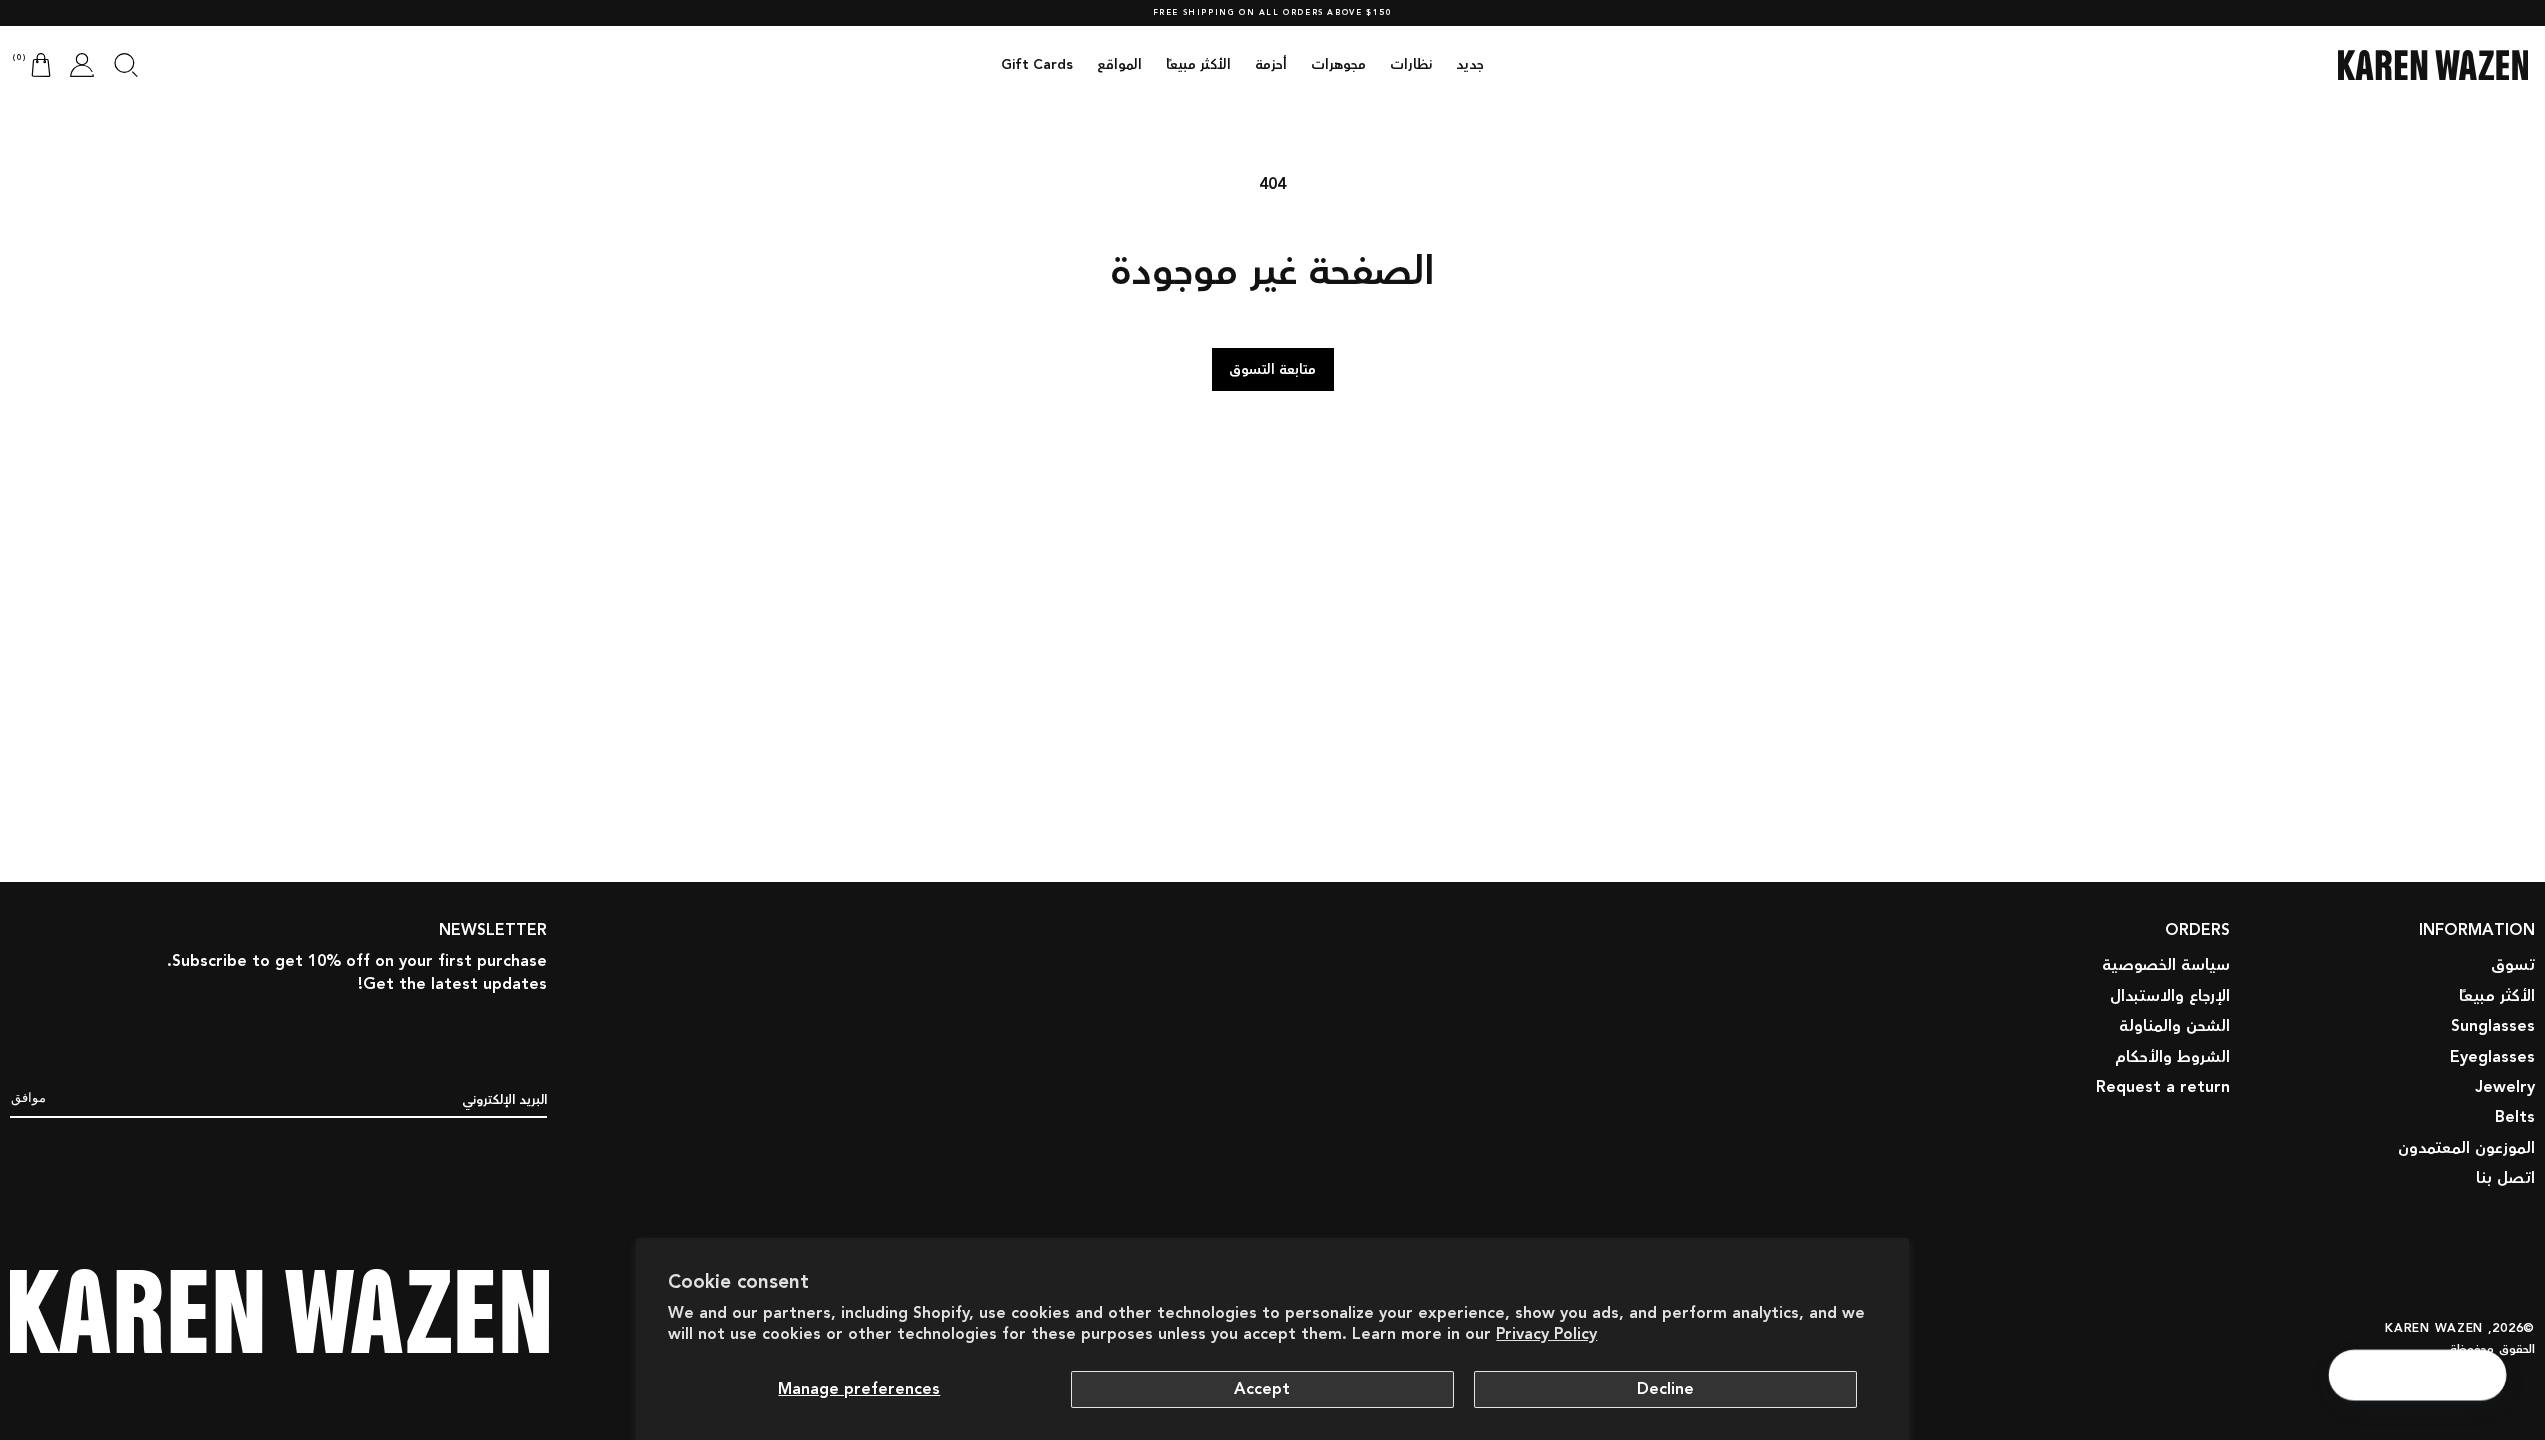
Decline (1665, 1389)
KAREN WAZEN (2434, 1328)
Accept (1262, 1389)
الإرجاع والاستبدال (2170, 996)
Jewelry (2505, 1087)
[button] (126, 65)
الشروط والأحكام (2172, 1057)
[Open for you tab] (2481, 1376)
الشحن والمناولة (2174, 1026)
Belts (2515, 1117)
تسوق (2513, 965)
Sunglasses (2493, 1026)
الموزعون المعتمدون (2466, 1148)
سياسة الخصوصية (2166, 965)
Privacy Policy (1546, 1334)
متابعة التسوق (1272, 370)
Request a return (2163, 1087)
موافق (28, 1097)
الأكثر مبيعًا (2497, 996)
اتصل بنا (2505, 1178)
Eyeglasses (2492, 1057)
